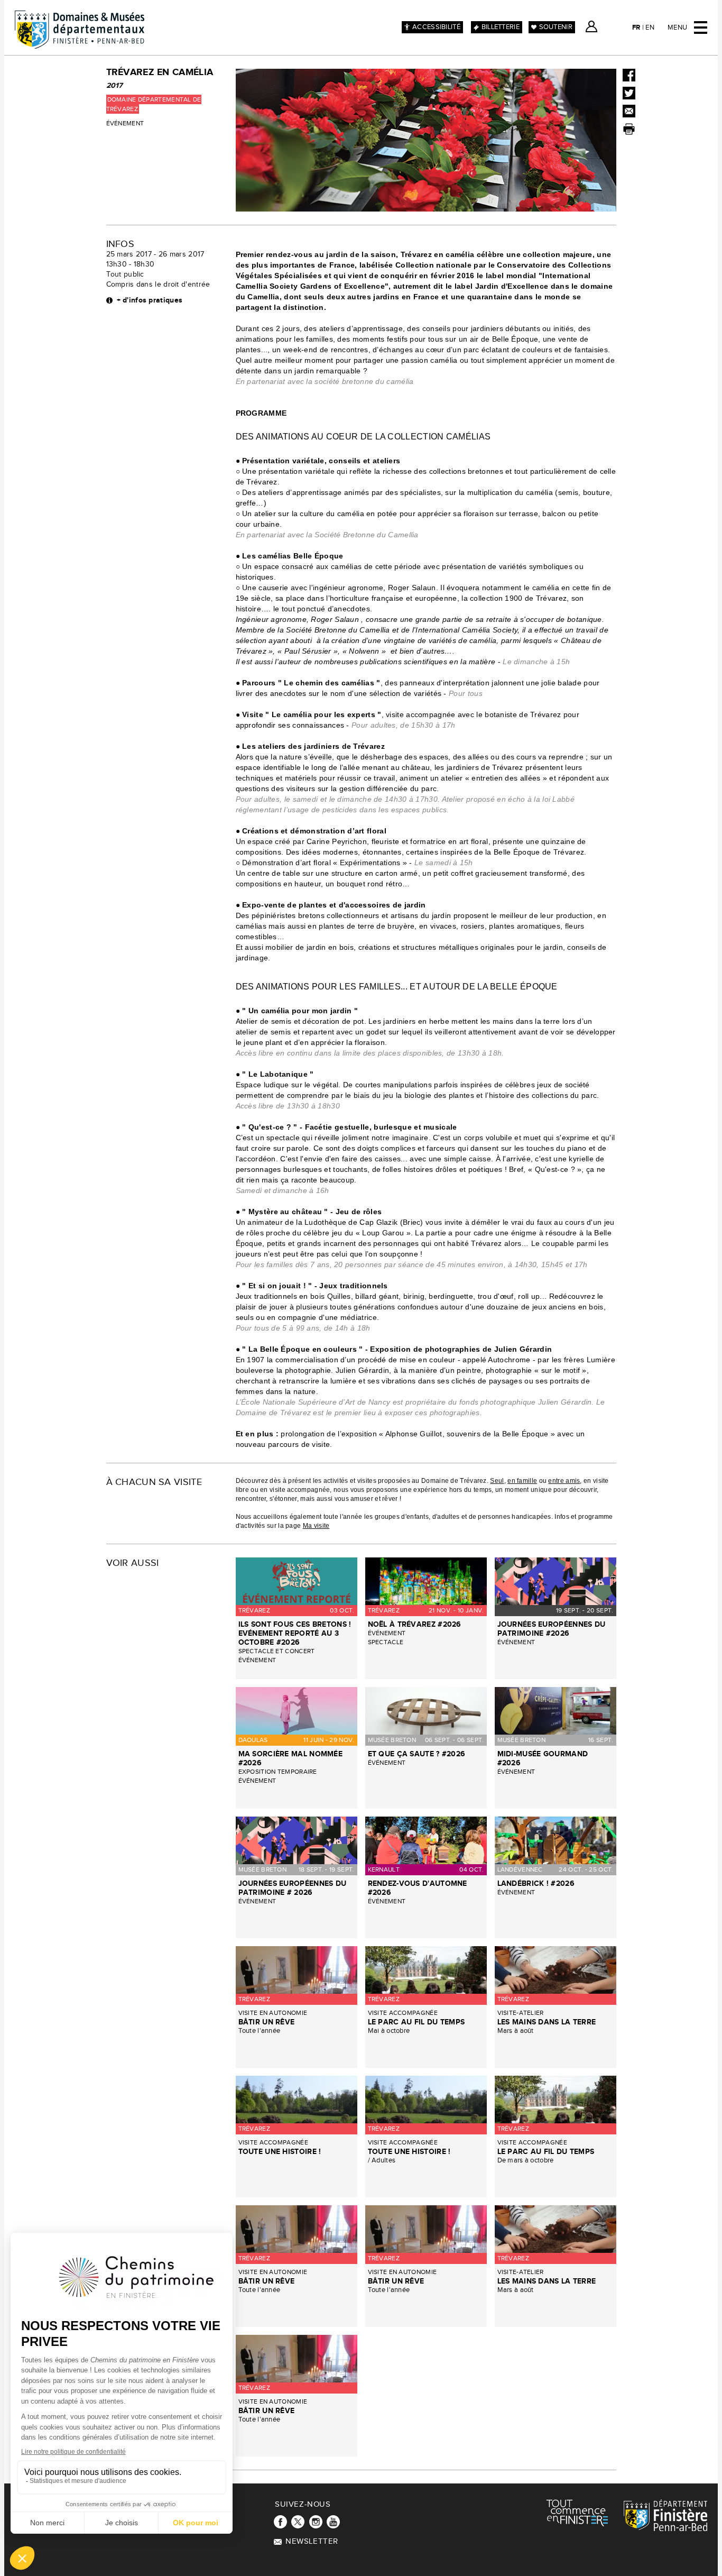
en (650, 27)
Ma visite (316, 1526)
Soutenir (556, 27)
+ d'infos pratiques (150, 300)
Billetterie (501, 27)
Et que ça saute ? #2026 (417, 1754)
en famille (522, 1481)
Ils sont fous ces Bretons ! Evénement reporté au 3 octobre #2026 (295, 1633)
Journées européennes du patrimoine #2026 (552, 1629)
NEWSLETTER (312, 2541)
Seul (497, 1481)
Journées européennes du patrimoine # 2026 (293, 1888)
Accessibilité (436, 27)
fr (636, 27)
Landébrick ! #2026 (536, 1883)
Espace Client (591, 26)
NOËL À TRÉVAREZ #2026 (415, 1624)
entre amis (564, 1481)
